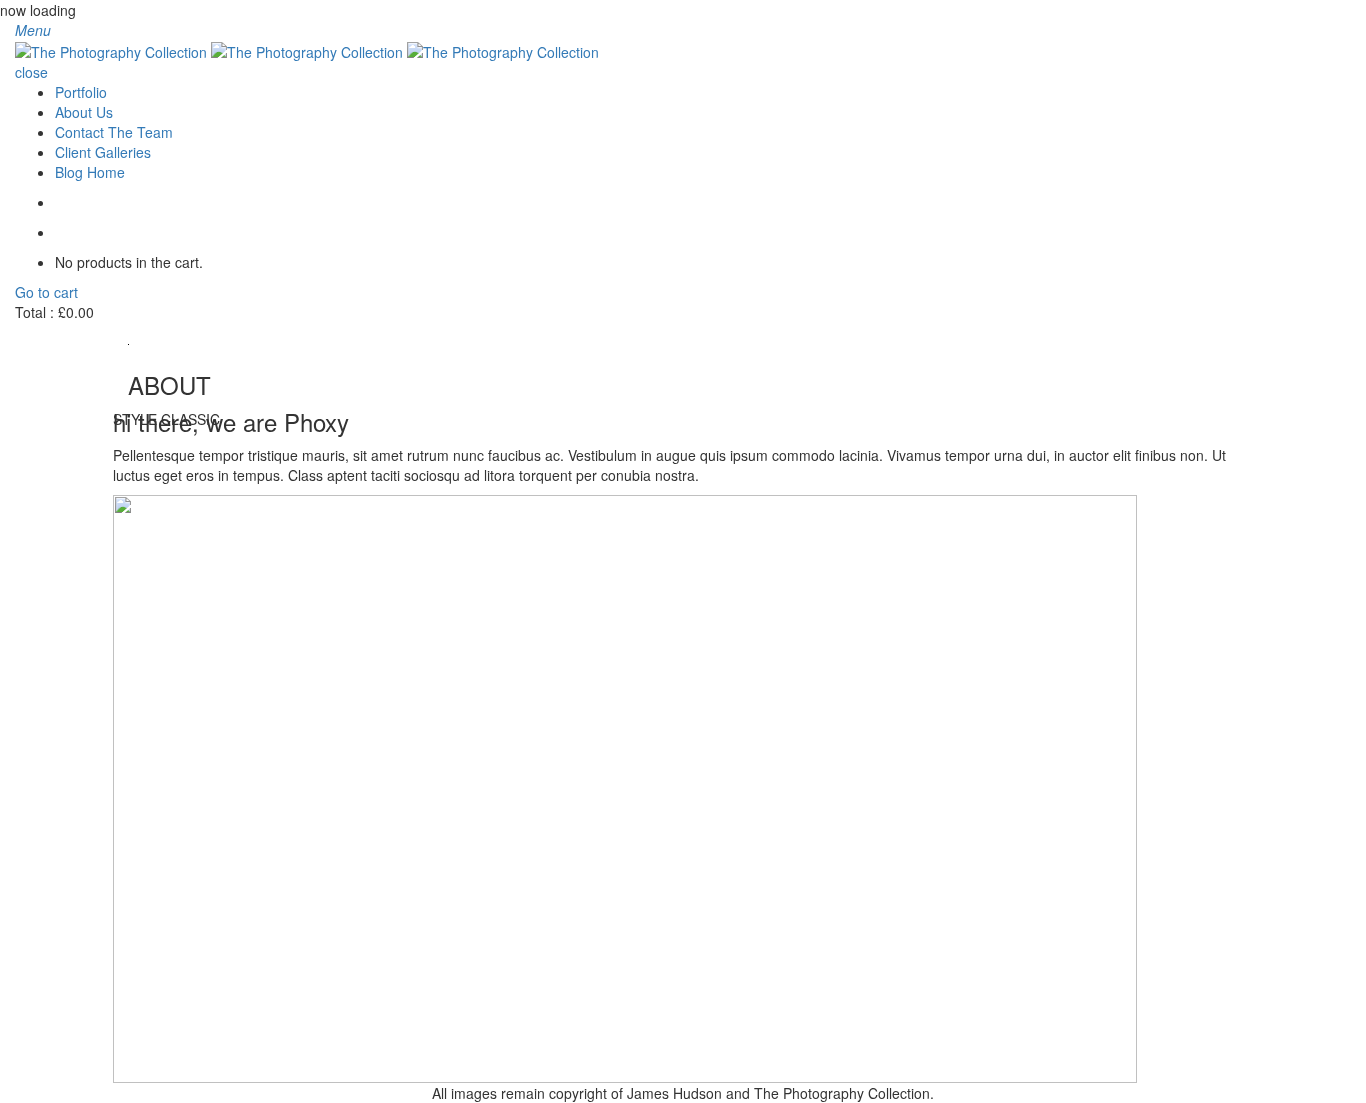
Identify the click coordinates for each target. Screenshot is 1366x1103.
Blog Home (90, 172)
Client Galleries (103, 152)
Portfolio (81, 92)
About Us (84, 112)
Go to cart (46, 292)
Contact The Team (114, 132)
